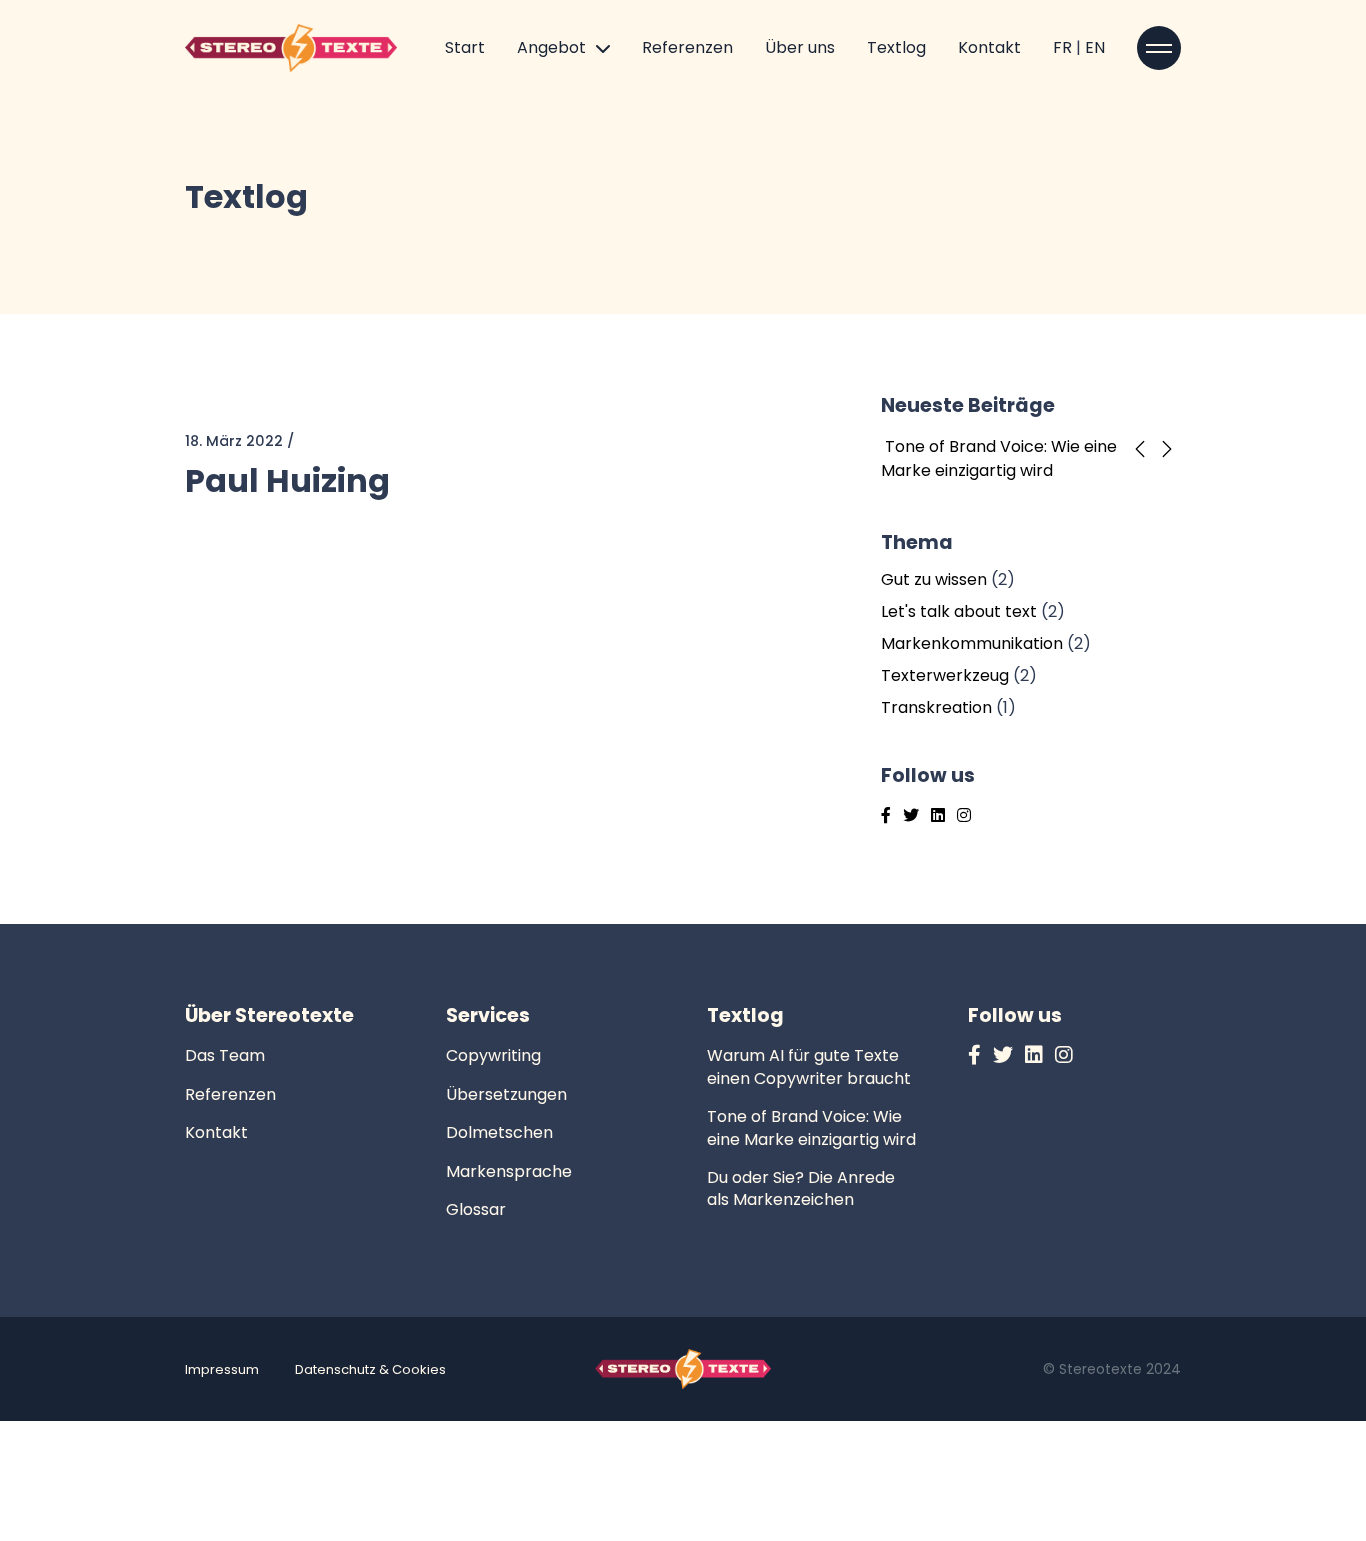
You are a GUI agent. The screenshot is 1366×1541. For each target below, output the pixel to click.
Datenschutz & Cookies (370, 1369)
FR (1064, 47)
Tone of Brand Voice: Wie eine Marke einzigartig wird (999, 458)
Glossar (476, 1209)
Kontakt (989, 47)
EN (1095, 47)
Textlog (896, 47)
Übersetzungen (506, 1094)
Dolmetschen (499, 1132)
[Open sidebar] (1159, 48)
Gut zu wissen (934, 579)
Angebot (551, 47)
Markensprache (509, 1171)
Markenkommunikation (972, 643)
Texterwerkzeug (945, 675)
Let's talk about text (959, 611)
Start (465, 47)
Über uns (800, 47)
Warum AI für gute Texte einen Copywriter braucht (809, 1066)
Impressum (222, 1369)
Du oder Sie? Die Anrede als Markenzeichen (801, 1188)
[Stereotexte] (291, 46)
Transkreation (936, 707)
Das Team (225, 1055)
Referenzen (687, 47)
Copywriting (493, 1055)
